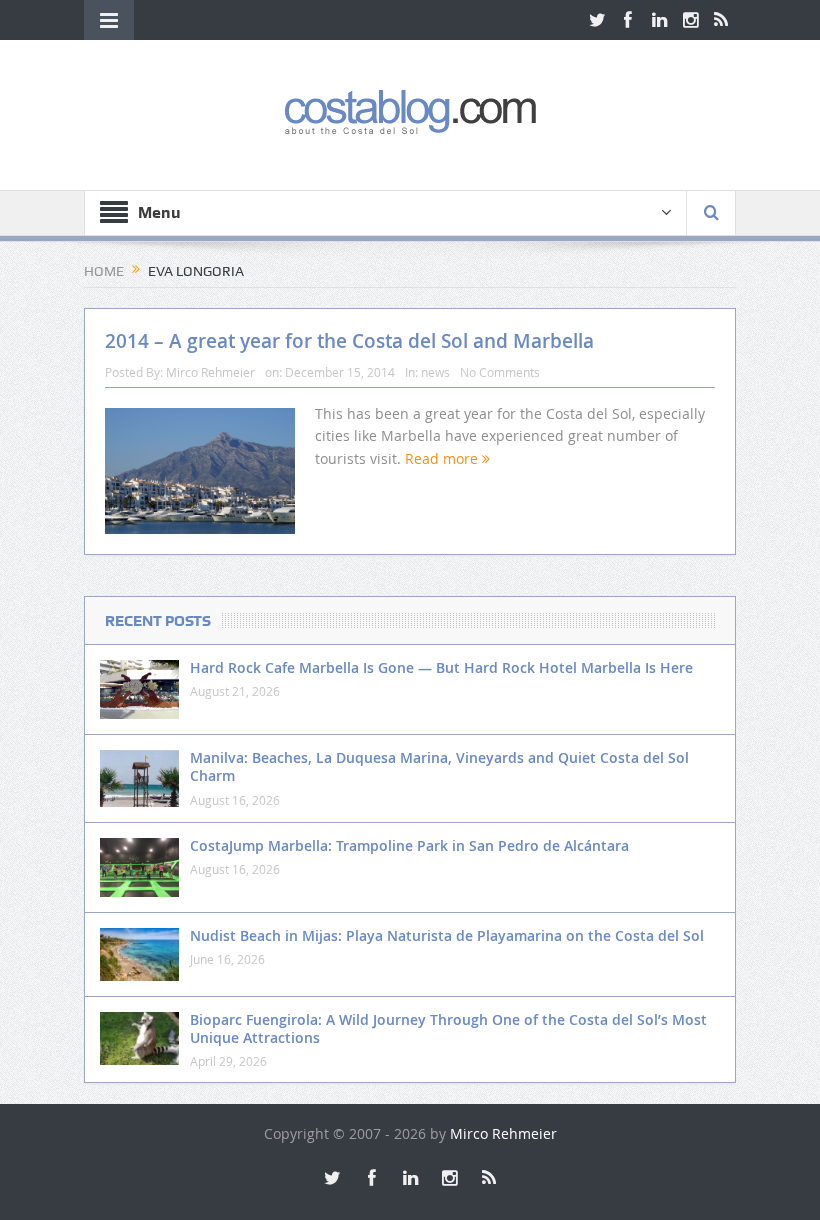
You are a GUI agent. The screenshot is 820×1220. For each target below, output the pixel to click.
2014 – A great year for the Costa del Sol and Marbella (349, 341)
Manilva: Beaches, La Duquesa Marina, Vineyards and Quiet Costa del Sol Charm (439, 766)
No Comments (500, 372)
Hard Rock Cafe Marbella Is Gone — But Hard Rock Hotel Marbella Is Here (441, 667)
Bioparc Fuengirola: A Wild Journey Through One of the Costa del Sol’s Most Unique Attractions (448, 1028)
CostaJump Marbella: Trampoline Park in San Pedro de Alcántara (409, 845)
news (435, 372)
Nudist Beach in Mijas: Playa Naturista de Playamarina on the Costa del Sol (447, 935)
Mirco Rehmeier (210, 372)
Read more (443, 458)
